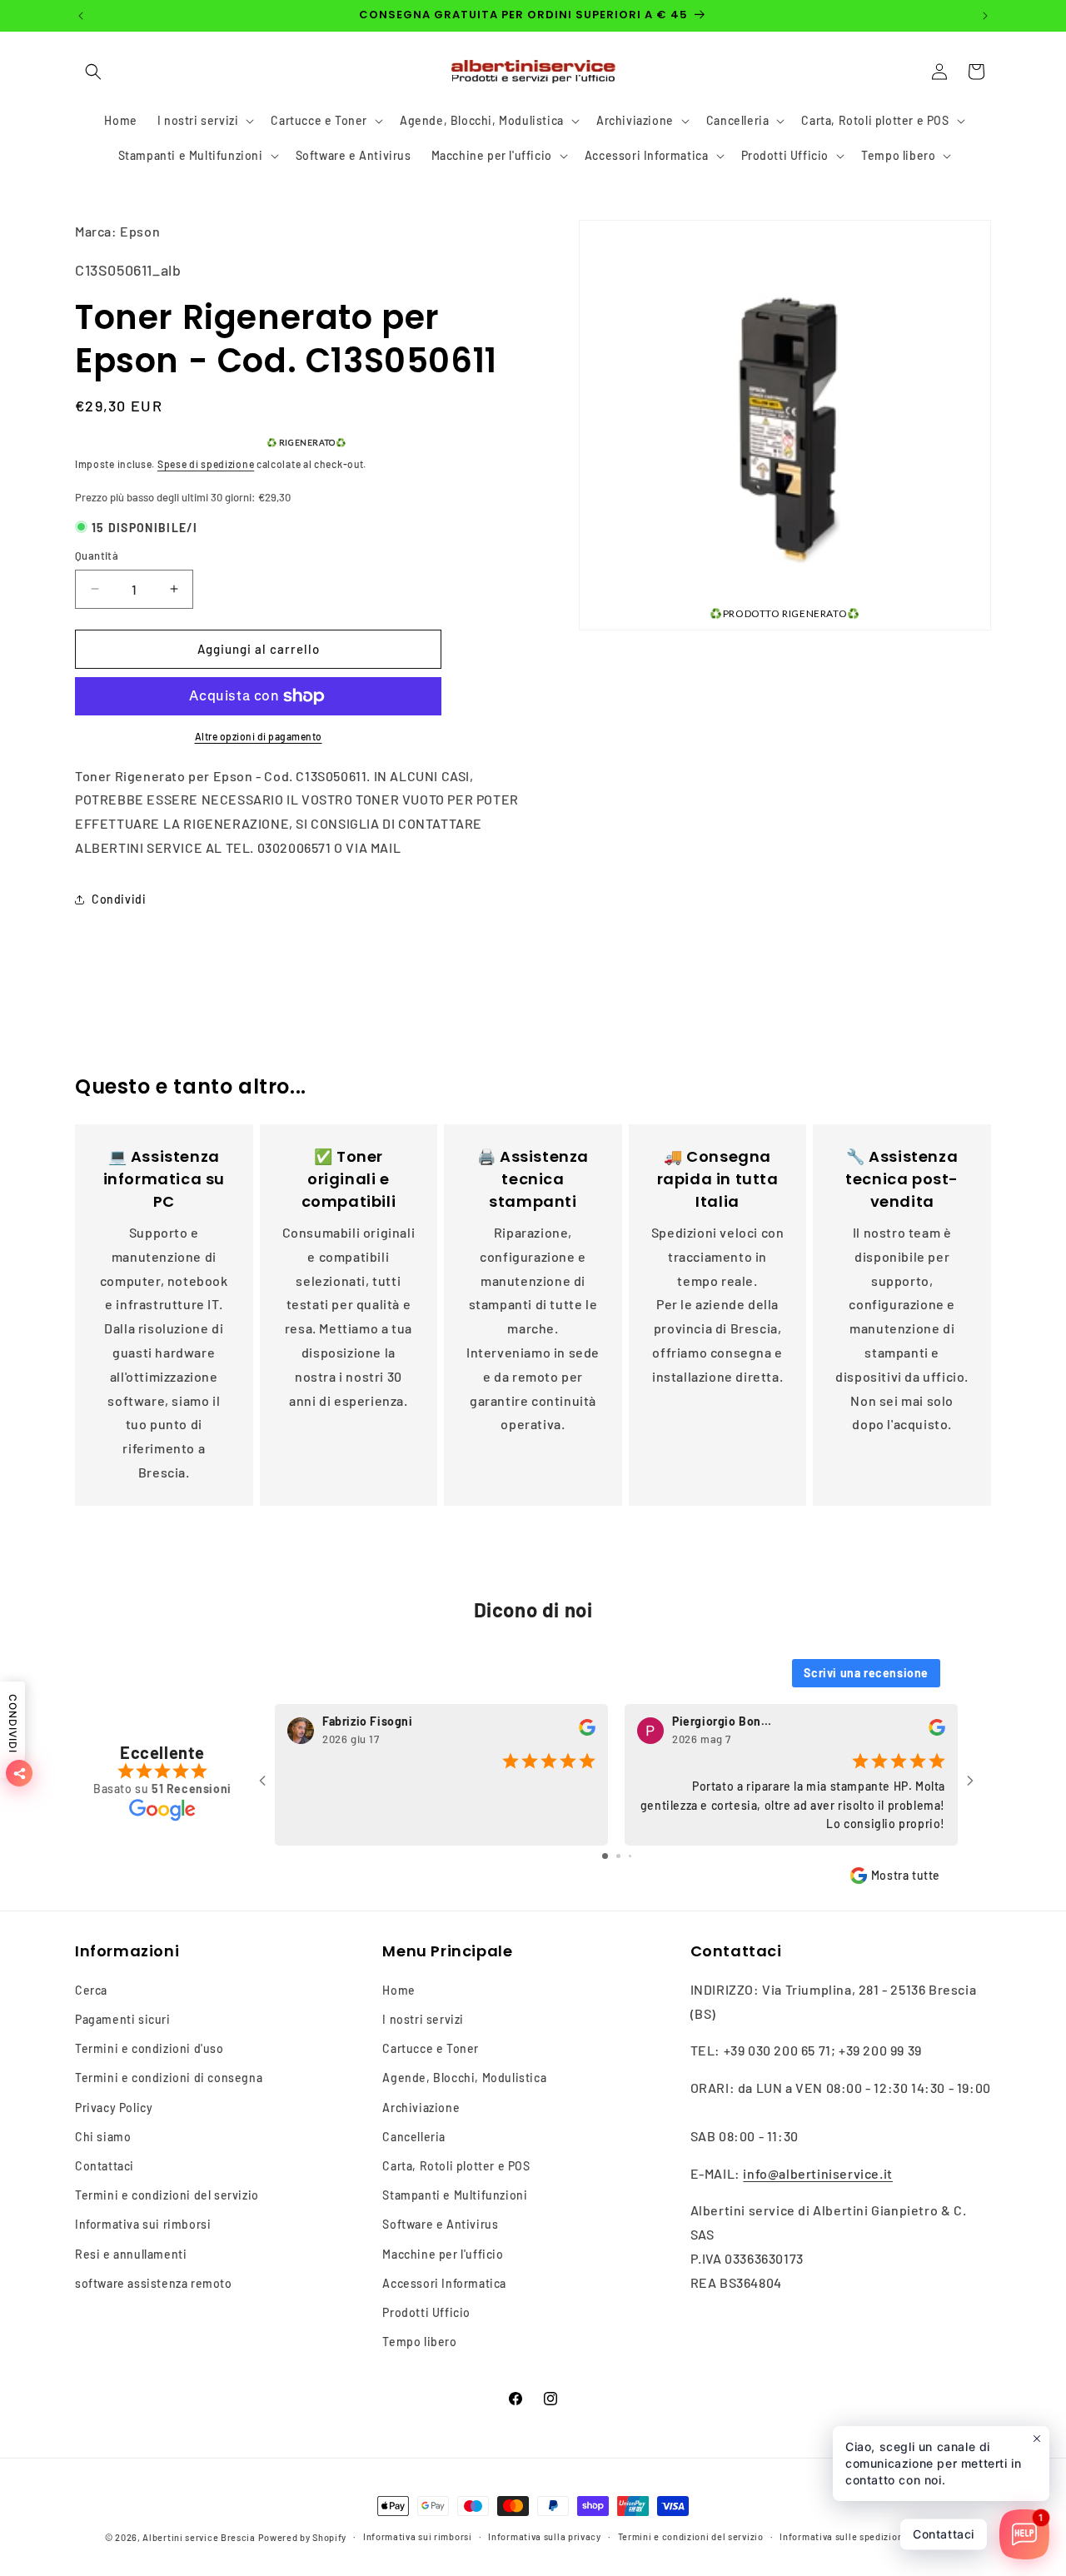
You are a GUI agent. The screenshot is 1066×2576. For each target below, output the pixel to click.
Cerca (91, 1990)
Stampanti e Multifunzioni (455, 2195)
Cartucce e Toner (431, 2048)
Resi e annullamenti (131, 2254)
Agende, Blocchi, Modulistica (464, 2078)
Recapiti (942, 2536)
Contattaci (105, 2166)
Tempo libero (419, 2342)
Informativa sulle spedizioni (843, 2536)
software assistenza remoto (154, 2283)
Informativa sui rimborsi (143, 2224)
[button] (93, 72)
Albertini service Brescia (199, 2537)
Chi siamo (103, 2137)
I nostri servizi (423, 2019)
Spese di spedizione (206, 464)
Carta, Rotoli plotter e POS (456, 2166)
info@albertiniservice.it (817, 2173)
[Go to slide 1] (605, 1856)
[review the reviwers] (587, 1732)
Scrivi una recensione (866, 1673)
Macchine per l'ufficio (443, 2254)
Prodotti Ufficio (426, 2312)
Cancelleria (414, 2137)
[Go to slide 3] (630, 1856)
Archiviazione (421, 2108)
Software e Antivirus (440, 2224)
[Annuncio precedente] (81, 16)
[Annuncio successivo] (985, 16)
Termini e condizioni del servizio (167, 2195)
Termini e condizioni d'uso (149, 2048)
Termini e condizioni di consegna (169, 2078)
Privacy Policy (114, 2108)
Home (399, 1990)
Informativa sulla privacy (545, 2536)
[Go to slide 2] (618, 1856)
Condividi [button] (119, 899)
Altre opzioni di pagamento (259, 736)
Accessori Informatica (444, 2283)
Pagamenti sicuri (123, 2019)
